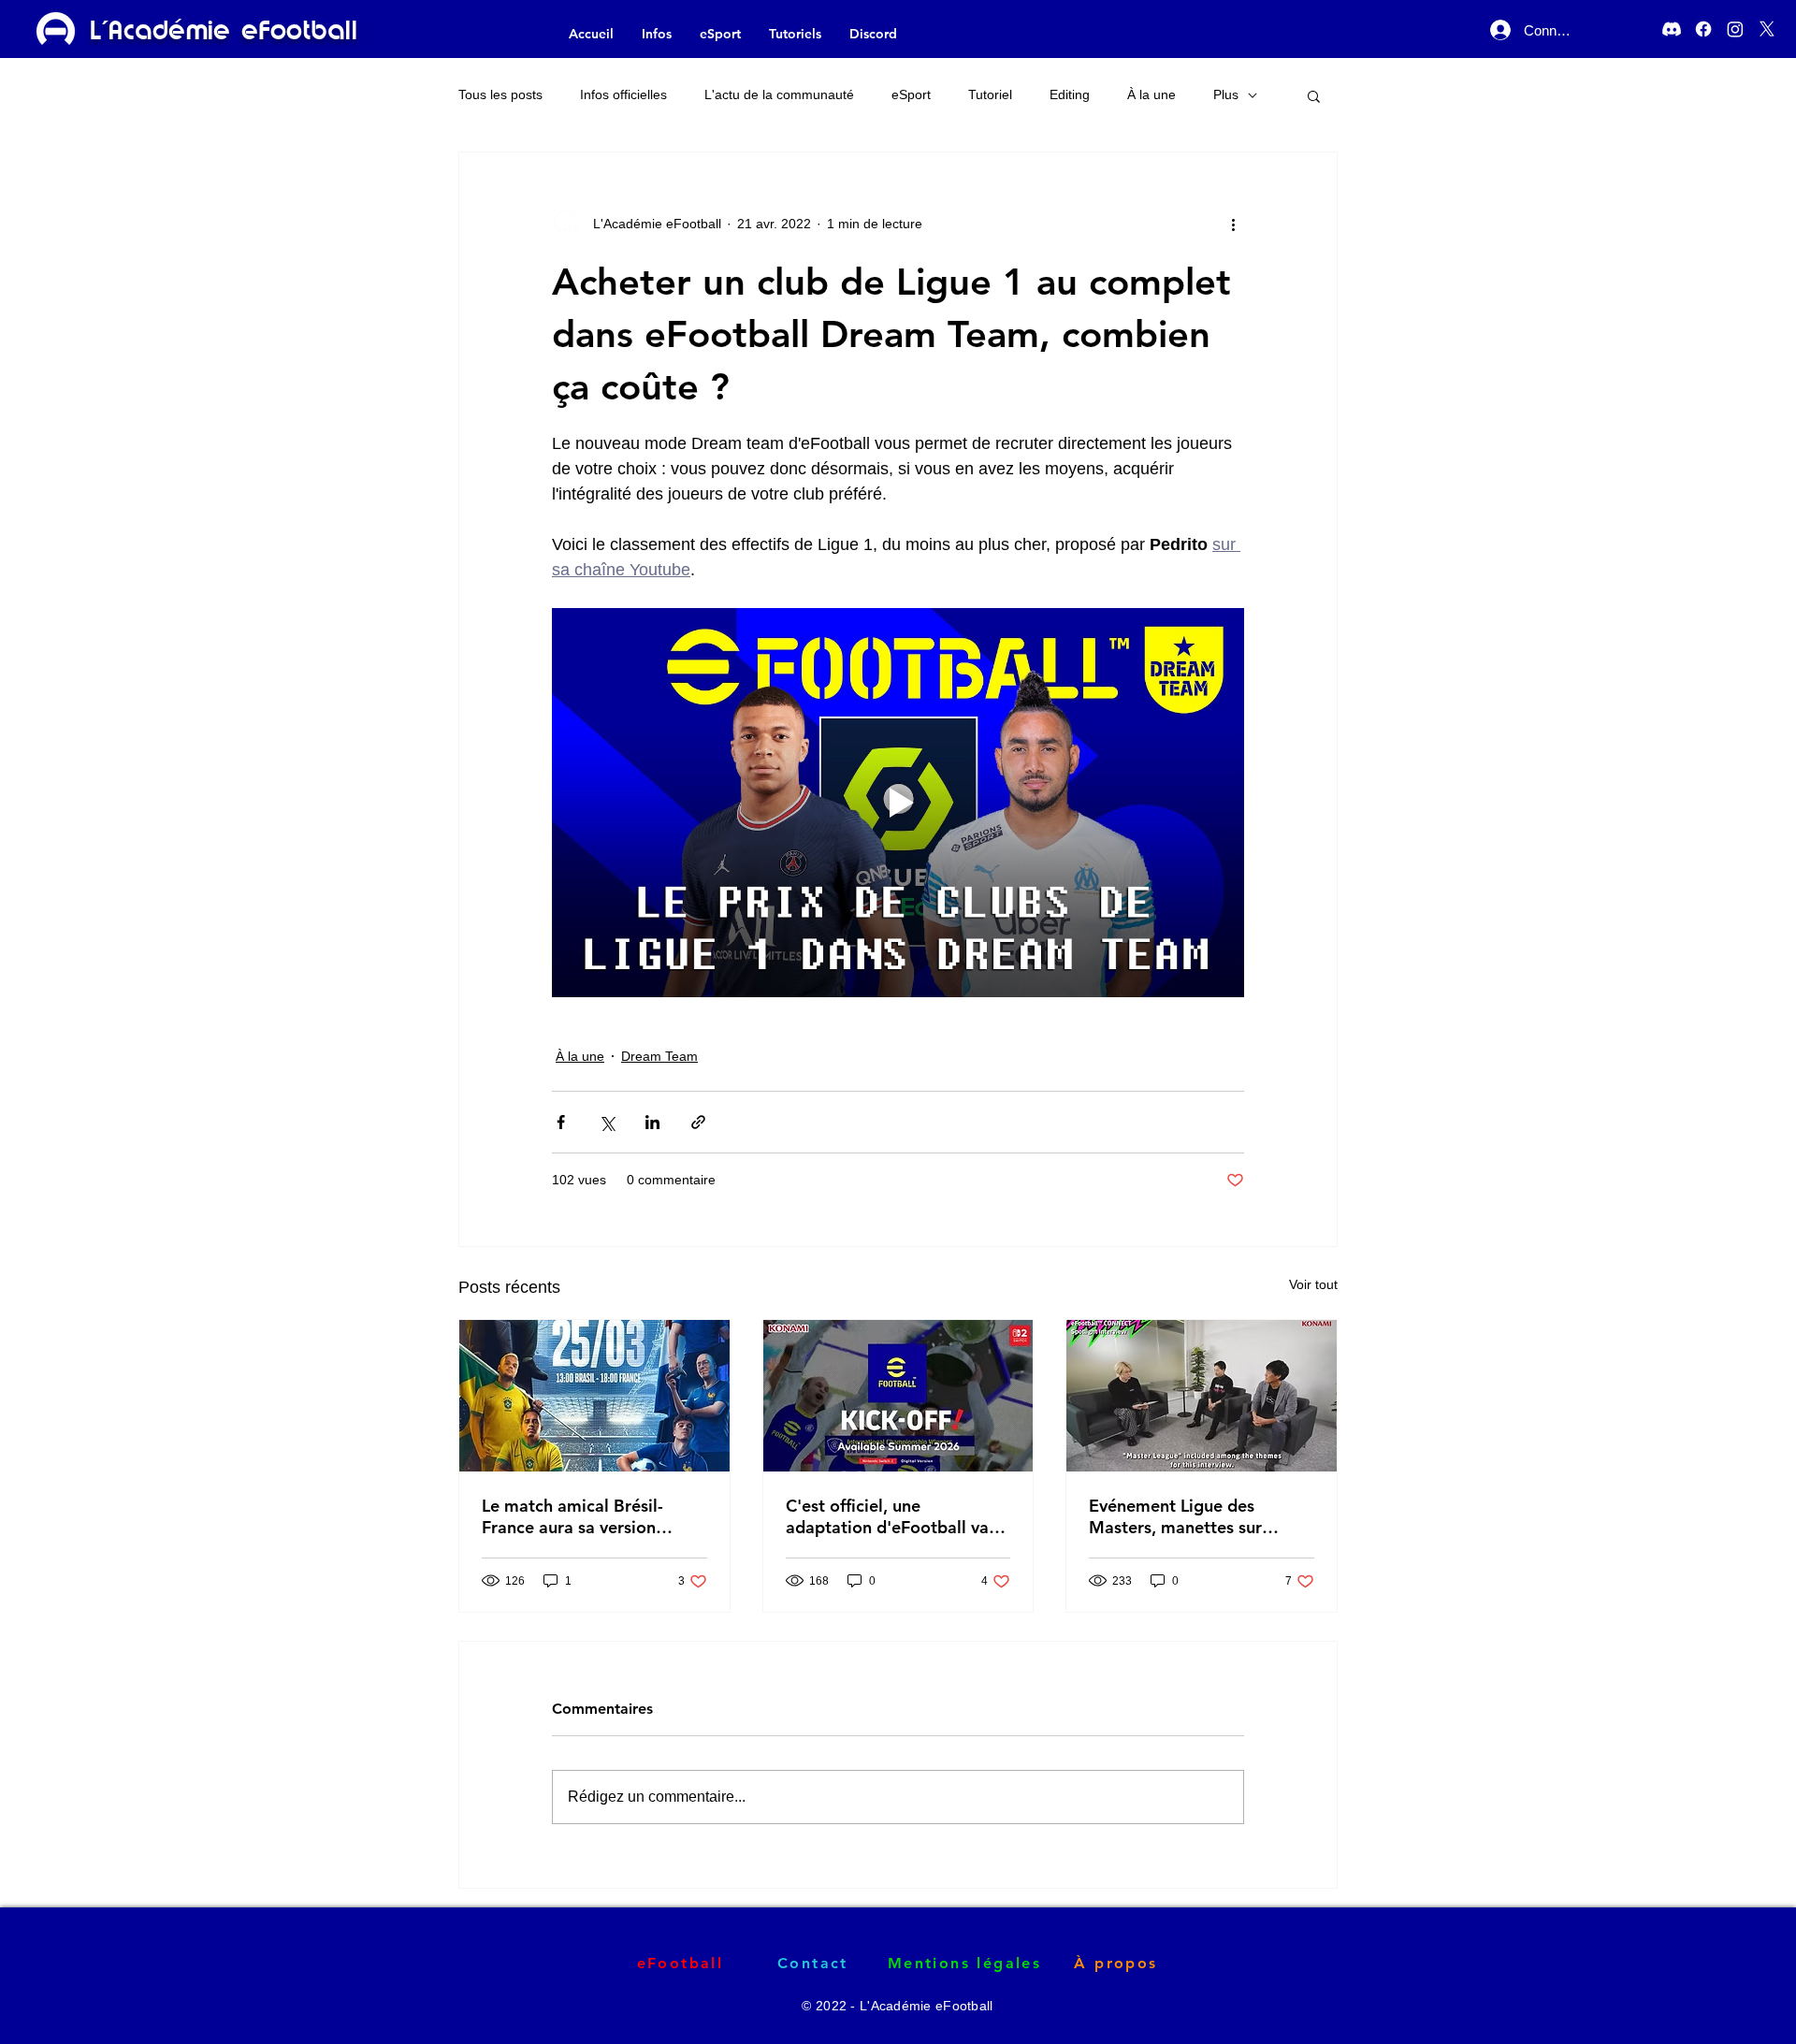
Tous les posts (500, 94)
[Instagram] (1735, 29)
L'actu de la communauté (779, 94)
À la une (1151, 94)
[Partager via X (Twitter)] (607, 1122)
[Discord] (1672, 29)
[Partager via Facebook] (561, 1122)
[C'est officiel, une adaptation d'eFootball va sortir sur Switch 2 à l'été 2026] (898, 1396)
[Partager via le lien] (698, 1122)
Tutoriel (990, 94)
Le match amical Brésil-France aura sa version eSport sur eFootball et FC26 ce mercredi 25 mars (585, 1516)
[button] (1314, 95)
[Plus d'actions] (1233, 224)
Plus (1226, 94)
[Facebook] (1703, 29)
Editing (1070, 94)
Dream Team (659, 1056)
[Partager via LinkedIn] (652, 1122)
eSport (911, 94)
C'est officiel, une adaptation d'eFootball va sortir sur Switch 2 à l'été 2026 (887, 1516)
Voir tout (1313, 1284)
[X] (1767, 29)
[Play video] (898, 803)
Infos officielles (623, 94)
